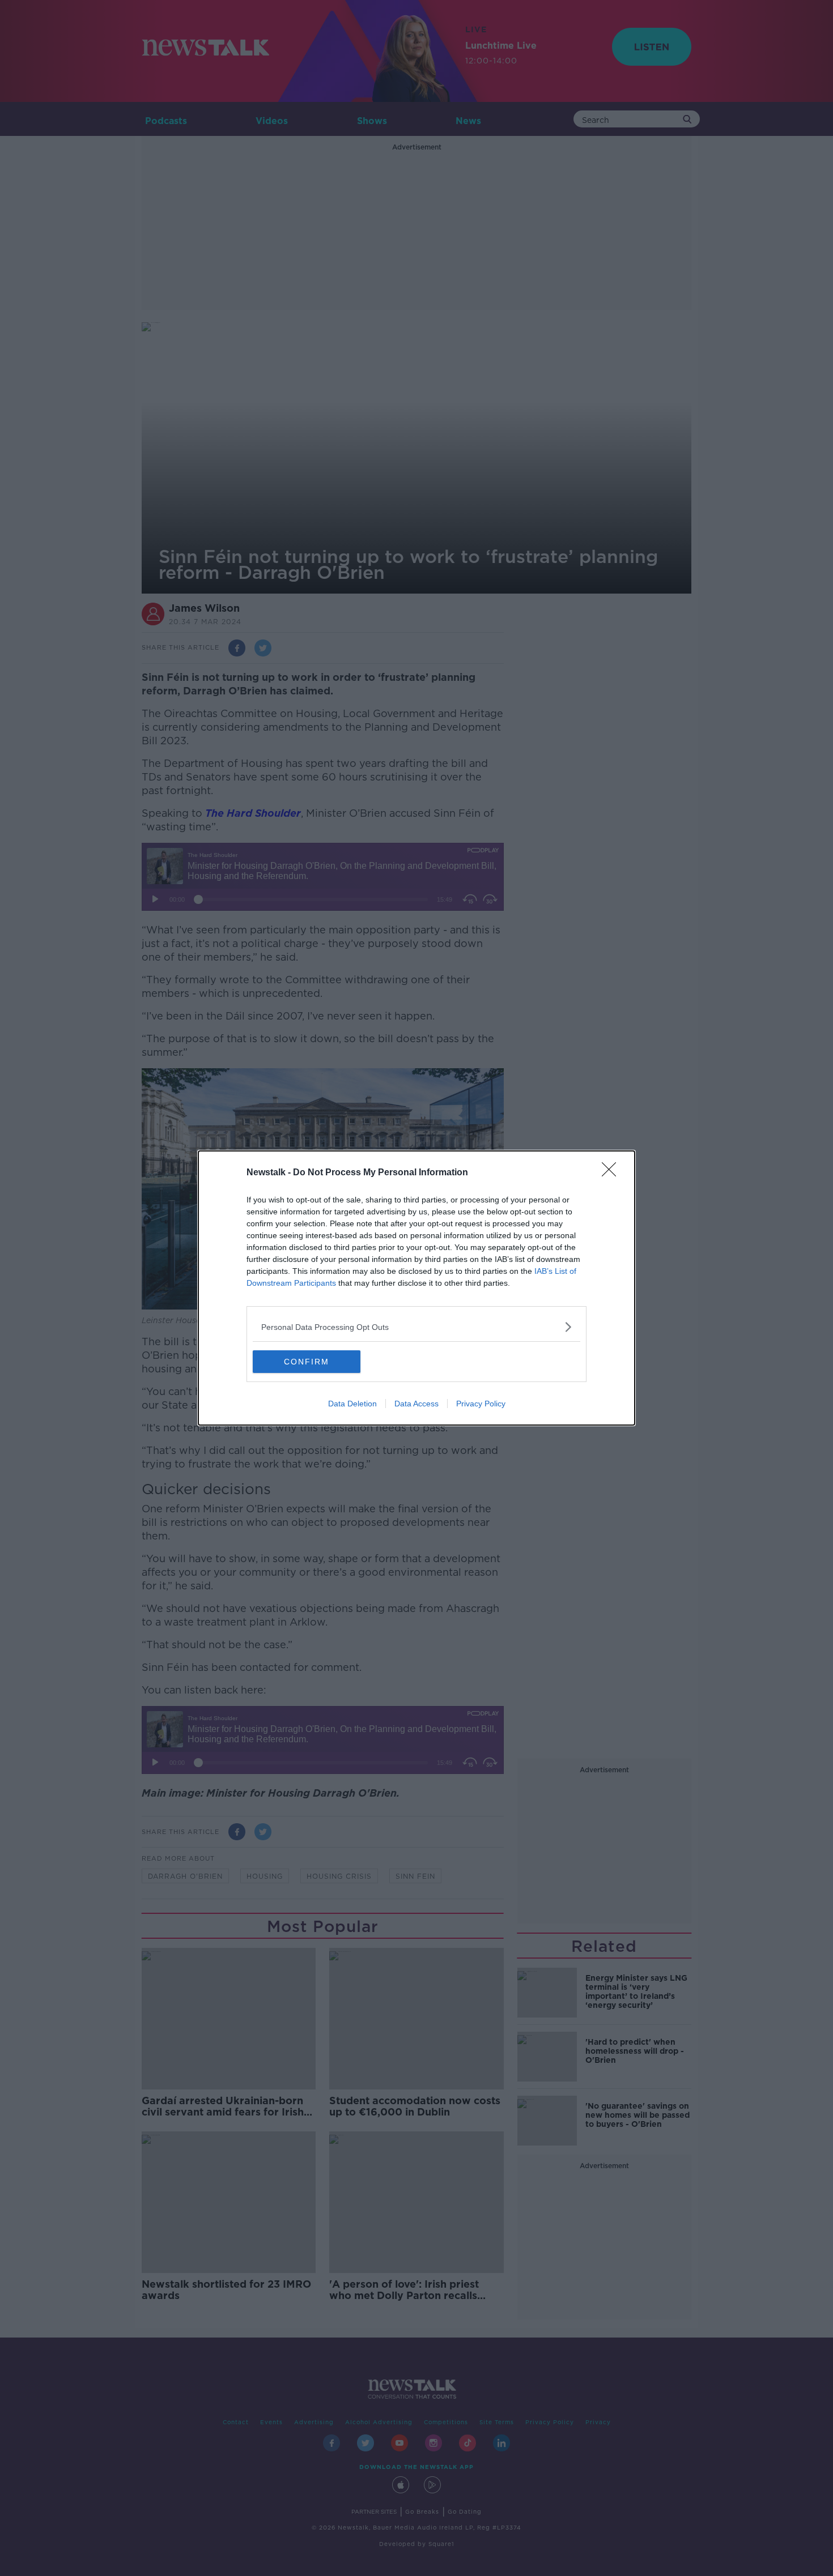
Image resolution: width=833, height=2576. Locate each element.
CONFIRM (307, 1362)
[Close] (613, 1173)
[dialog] (416, 1288)
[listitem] (416, 1327)
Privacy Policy (481, 1404)
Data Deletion (352, 1404)
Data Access (416, 1404)
